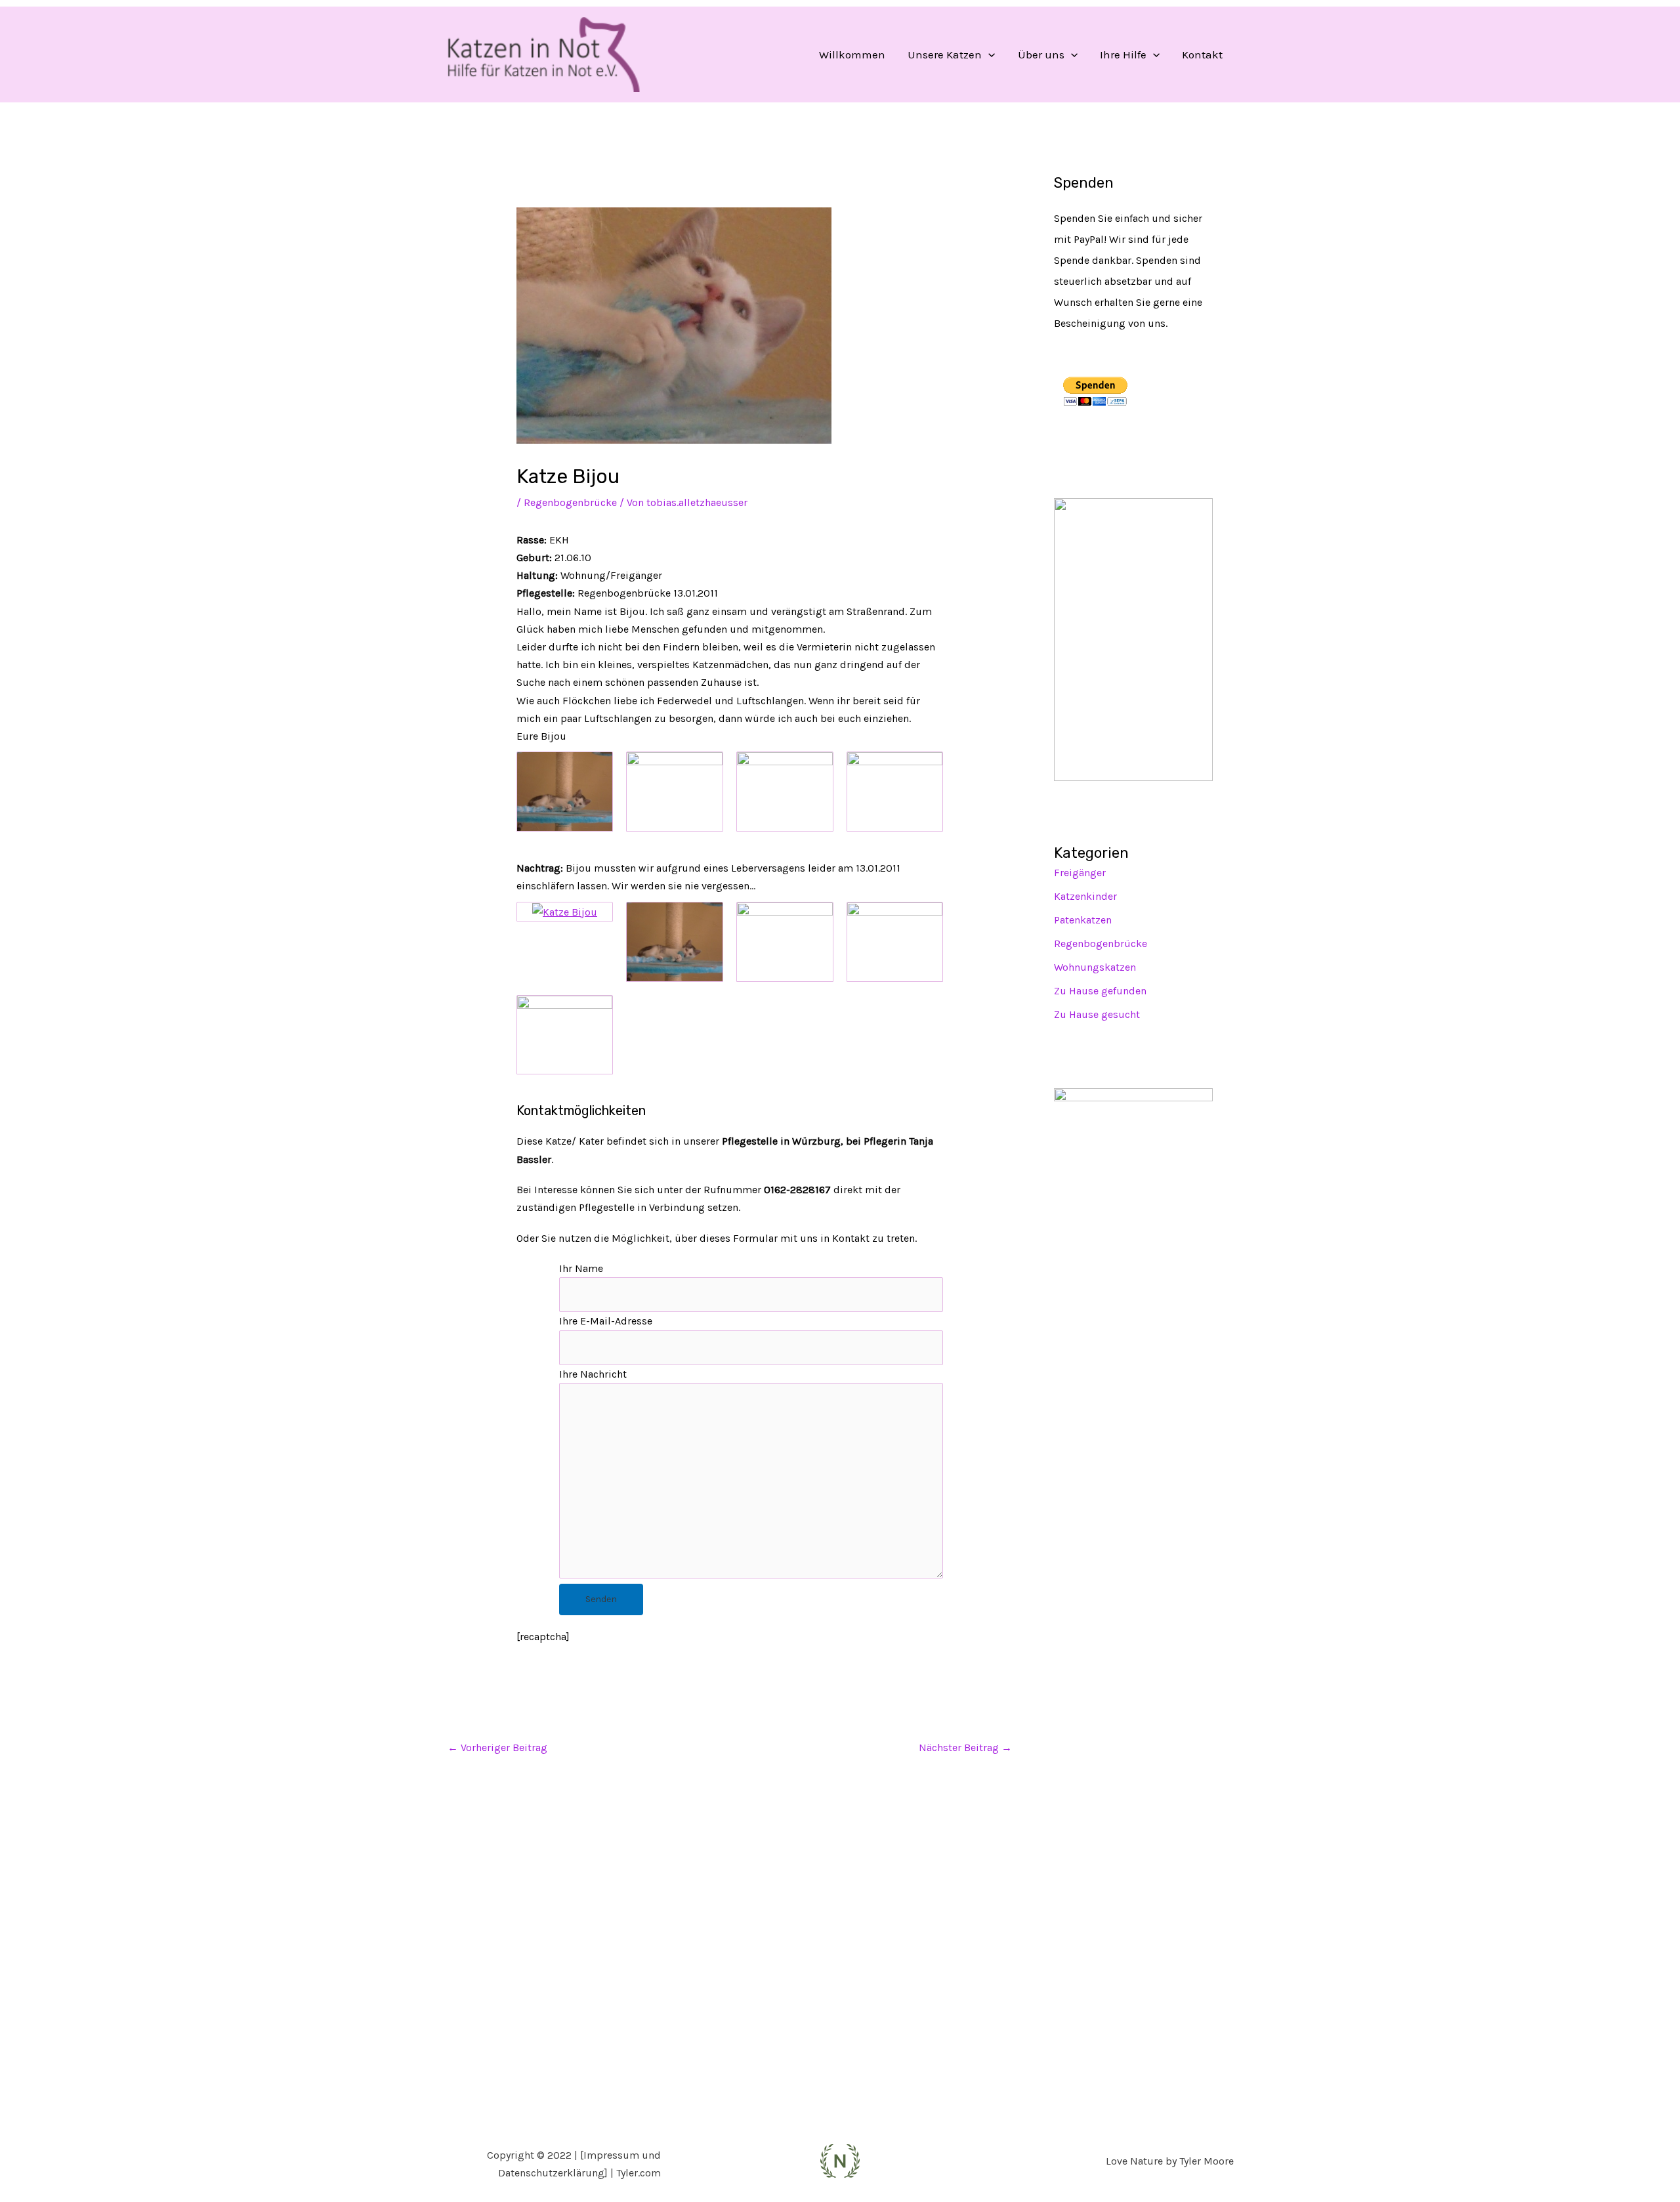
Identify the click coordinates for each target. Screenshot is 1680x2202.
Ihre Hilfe (1123, 54)
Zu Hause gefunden (1100, 991)
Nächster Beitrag (965, 1747)
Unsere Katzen (945, 54)
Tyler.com (639, 2173)
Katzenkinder (1085, 896)
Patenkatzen (1083, 920)
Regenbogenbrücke (570, 502)
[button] (988, 54)
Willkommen (852, 54)
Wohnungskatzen (1095, 967)
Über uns (1041, 54)
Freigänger (1080, 873)
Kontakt (1202, 54)
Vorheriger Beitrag (497, 1747)
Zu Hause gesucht (1097, 1014)
